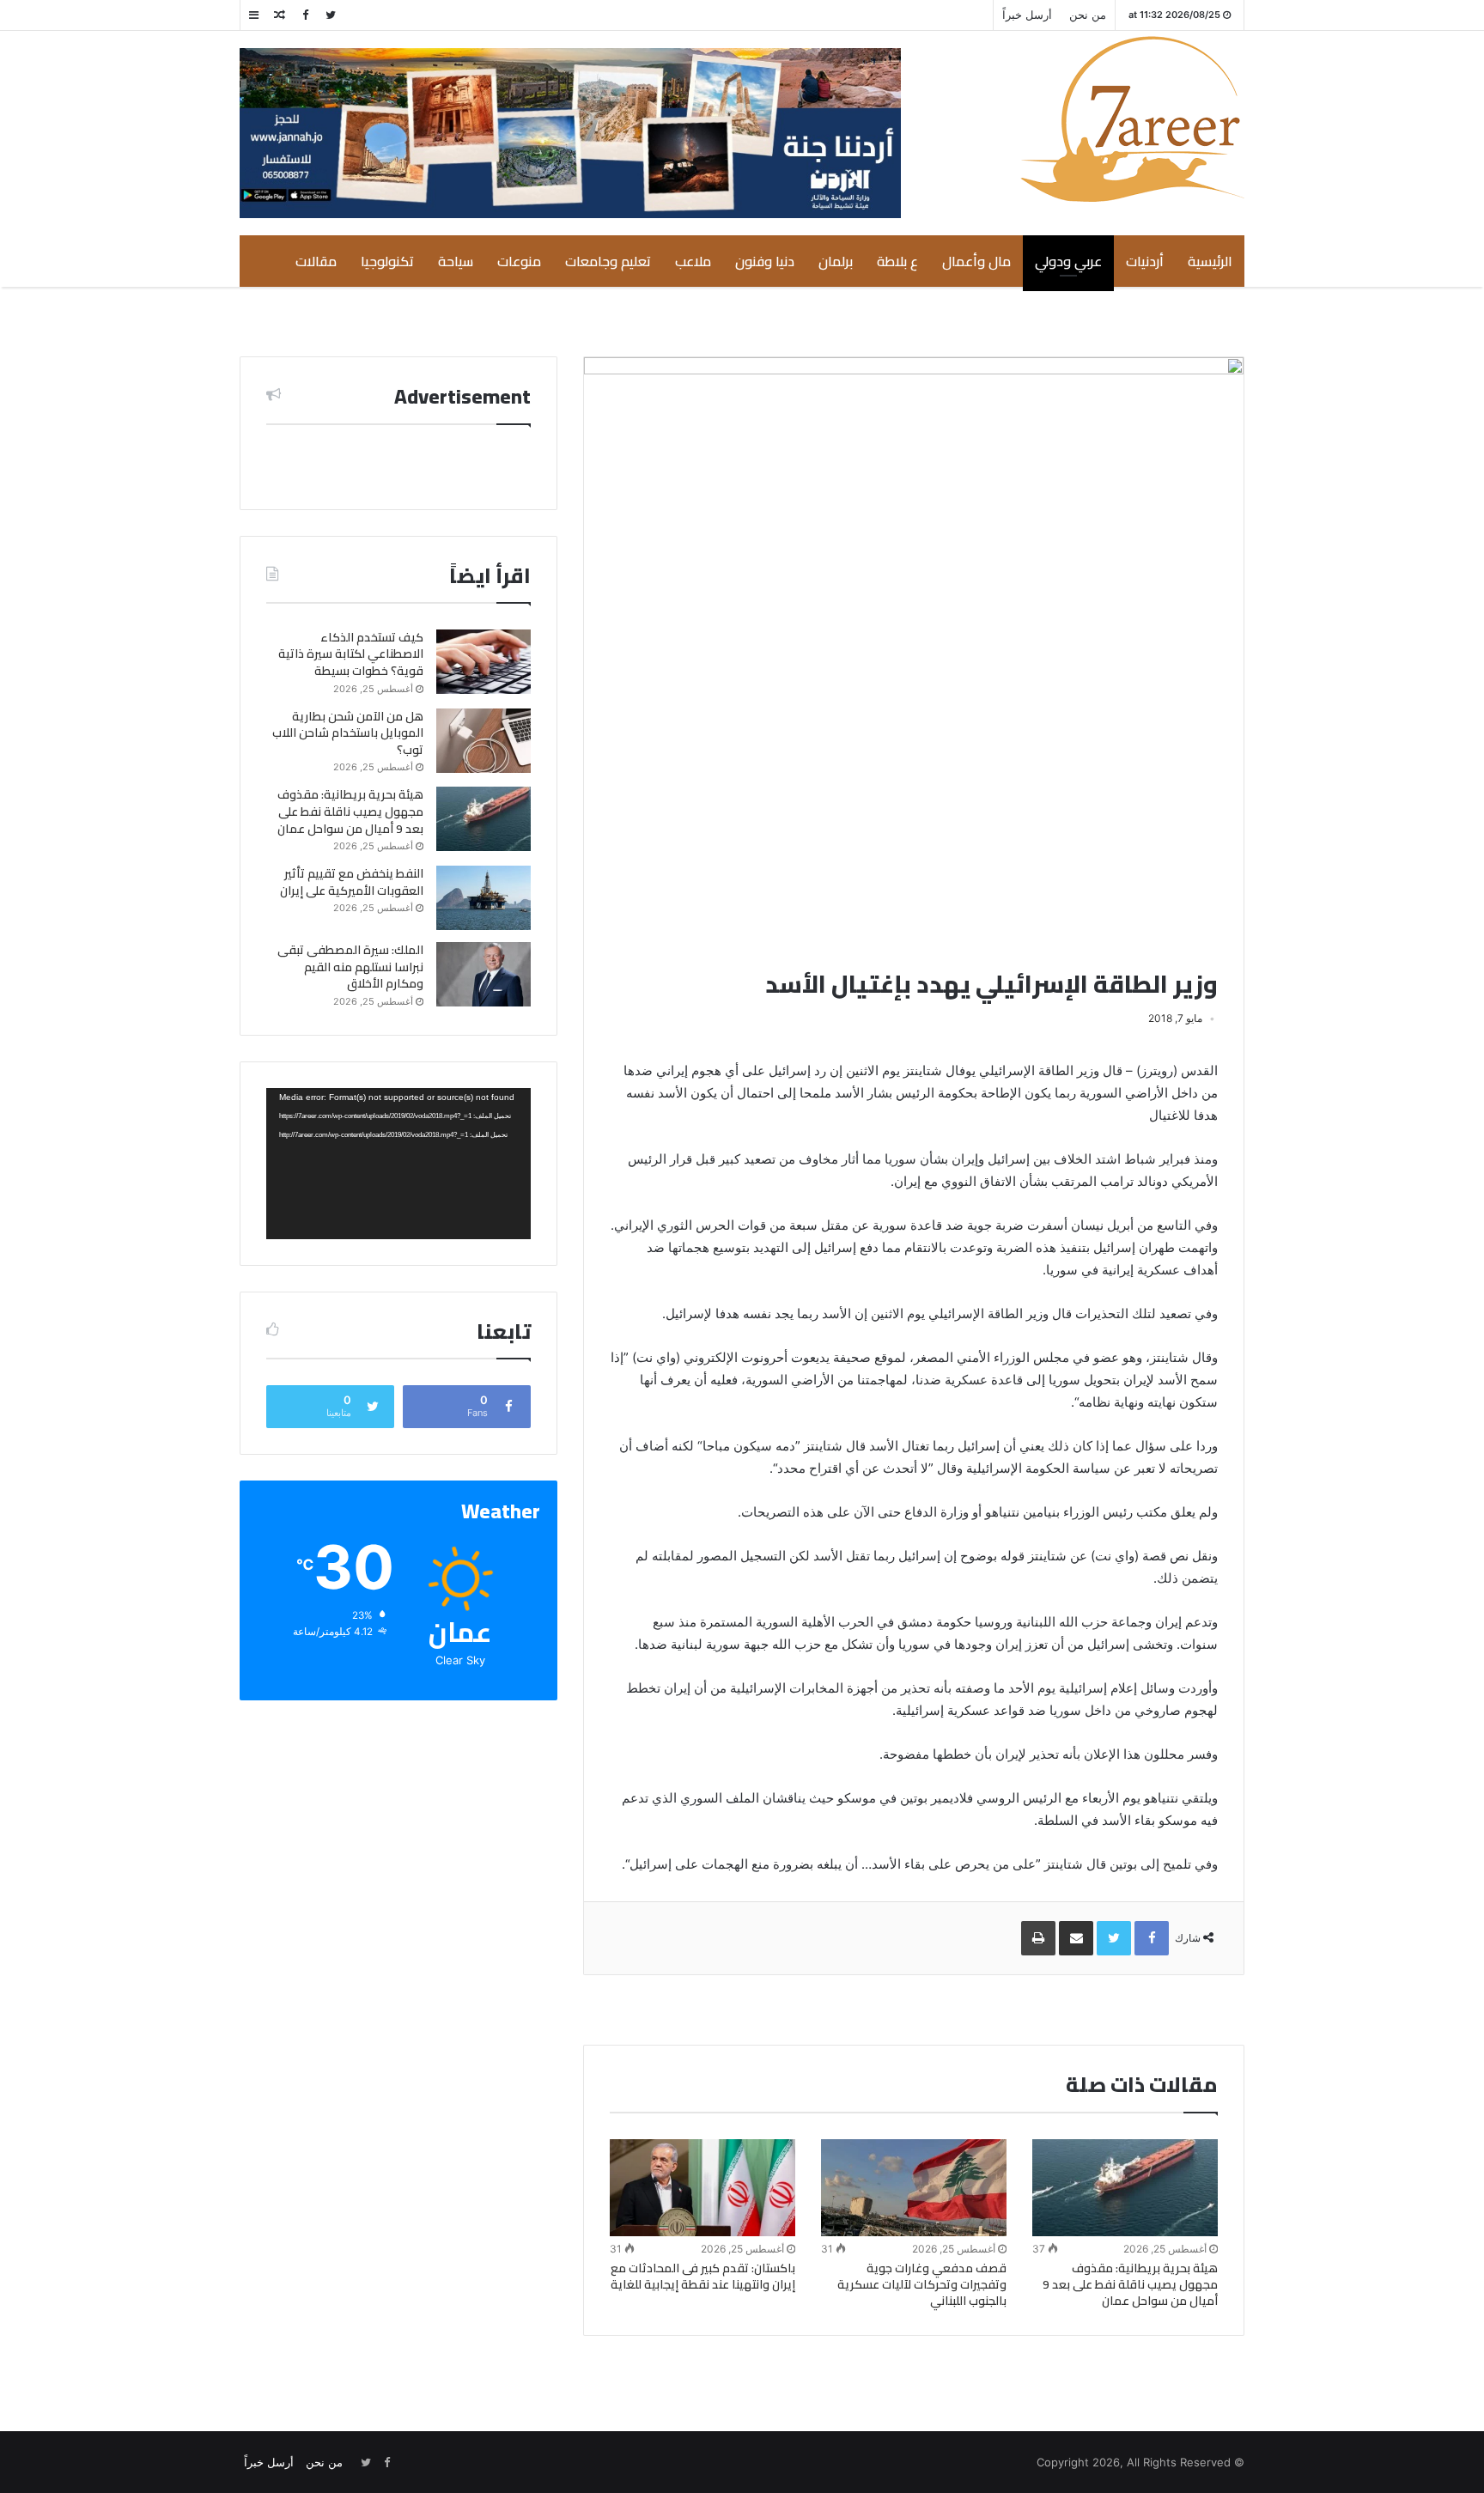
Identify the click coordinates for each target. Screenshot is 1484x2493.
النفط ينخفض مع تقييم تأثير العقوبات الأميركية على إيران (352, 882)
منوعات (519, 261)
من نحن (1088, 15)
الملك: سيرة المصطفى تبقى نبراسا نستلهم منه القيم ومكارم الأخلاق (350, 967)
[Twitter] (331, 15)
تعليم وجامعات (608, 261)
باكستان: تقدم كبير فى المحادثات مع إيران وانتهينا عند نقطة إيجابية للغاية (703, 2276)
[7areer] (1132, 119)
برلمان (836, 261)
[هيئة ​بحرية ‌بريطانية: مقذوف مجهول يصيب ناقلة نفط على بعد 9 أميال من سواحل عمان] (1125, 2188)
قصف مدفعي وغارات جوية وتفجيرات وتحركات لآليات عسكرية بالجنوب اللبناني (922, 2284)
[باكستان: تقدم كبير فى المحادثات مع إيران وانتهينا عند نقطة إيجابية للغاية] (702, 2188)
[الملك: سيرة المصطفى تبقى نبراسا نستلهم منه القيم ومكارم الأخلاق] (484, 974)
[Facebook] (305, 15)
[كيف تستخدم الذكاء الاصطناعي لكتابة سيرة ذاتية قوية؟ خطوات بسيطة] (484, 662)
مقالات (316, 261)
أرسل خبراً (1027, 15)
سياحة (456, 261)
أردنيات (1145, 261)
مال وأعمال (976, 261)
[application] (398, 1164)
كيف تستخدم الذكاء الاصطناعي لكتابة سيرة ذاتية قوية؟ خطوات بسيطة (351, 654)
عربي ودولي (1068, 261)
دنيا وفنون (765, 261)
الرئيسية (1210, 261)
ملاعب (693, 261)
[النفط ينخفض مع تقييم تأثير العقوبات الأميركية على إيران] (484, 898)
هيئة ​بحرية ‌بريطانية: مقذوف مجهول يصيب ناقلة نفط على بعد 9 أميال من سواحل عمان (1130, 2284)
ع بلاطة (897, 261)
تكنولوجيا (387, 261)
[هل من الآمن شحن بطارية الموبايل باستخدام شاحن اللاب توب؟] (484, 741)
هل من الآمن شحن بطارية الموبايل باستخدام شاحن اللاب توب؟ (348, 733)
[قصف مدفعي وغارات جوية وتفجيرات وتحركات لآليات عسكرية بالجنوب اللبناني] (914, 2188)
